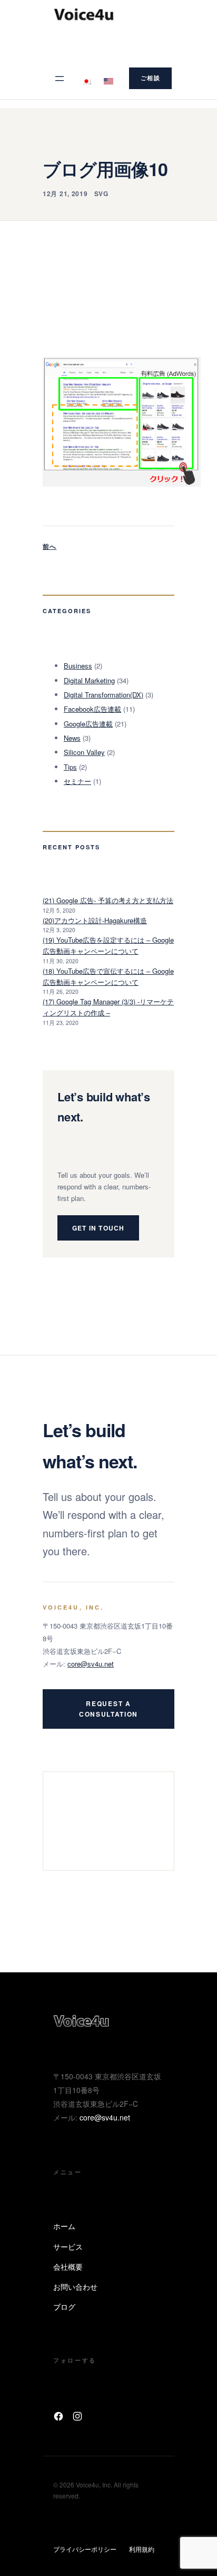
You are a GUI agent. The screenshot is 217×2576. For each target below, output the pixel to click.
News (72, 738)
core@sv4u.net (91, 1664)
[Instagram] (77, 2416)
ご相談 (150, 78)
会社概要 (68, 2267)
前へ (50, 546)
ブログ (64, 2307)
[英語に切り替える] (108, 78)
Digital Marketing (89, 680)
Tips (70, 767)
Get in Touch (98, 1228)
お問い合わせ (75, 2287)
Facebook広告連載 (92, 709)
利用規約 (142, 2549)
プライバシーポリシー (85, 2549)
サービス (68, 2246)
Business (78, 666)
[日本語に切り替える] (86, 78)
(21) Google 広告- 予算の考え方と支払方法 (108, 900)
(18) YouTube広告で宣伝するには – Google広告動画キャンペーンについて (108, 976)
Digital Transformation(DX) (103, 695)
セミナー (77, 781)
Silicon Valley (84, 752)
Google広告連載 (88, 724)
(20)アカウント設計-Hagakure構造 (95, 920)
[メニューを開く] (60, 79)
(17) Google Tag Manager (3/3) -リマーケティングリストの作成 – (108, 1007)
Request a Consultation (108, 1709)
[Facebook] (58, 2416)
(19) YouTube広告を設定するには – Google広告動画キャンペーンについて (108, 945)
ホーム (64, 2226)
